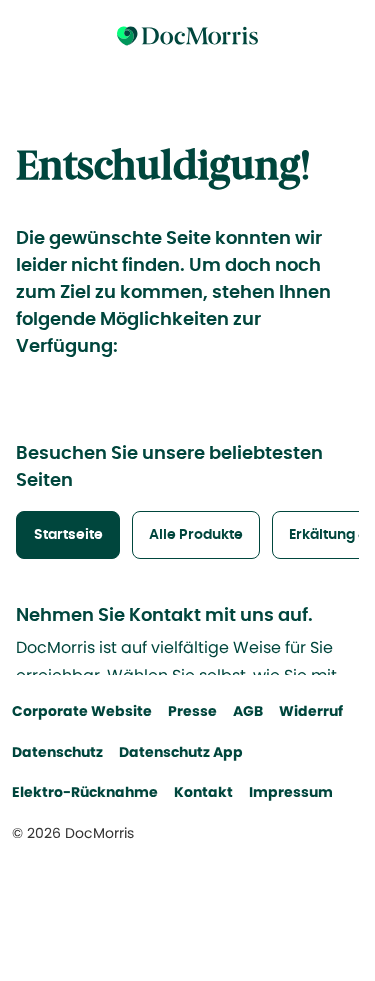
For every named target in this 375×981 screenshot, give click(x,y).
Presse (192, 711)
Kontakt (203, 792)
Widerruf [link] (311, 711)
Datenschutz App (181, 752)
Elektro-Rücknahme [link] (85, 792)
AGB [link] (248, 711)
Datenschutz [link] (57, 752)
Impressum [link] (291, 792)
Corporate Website (82, 711)
